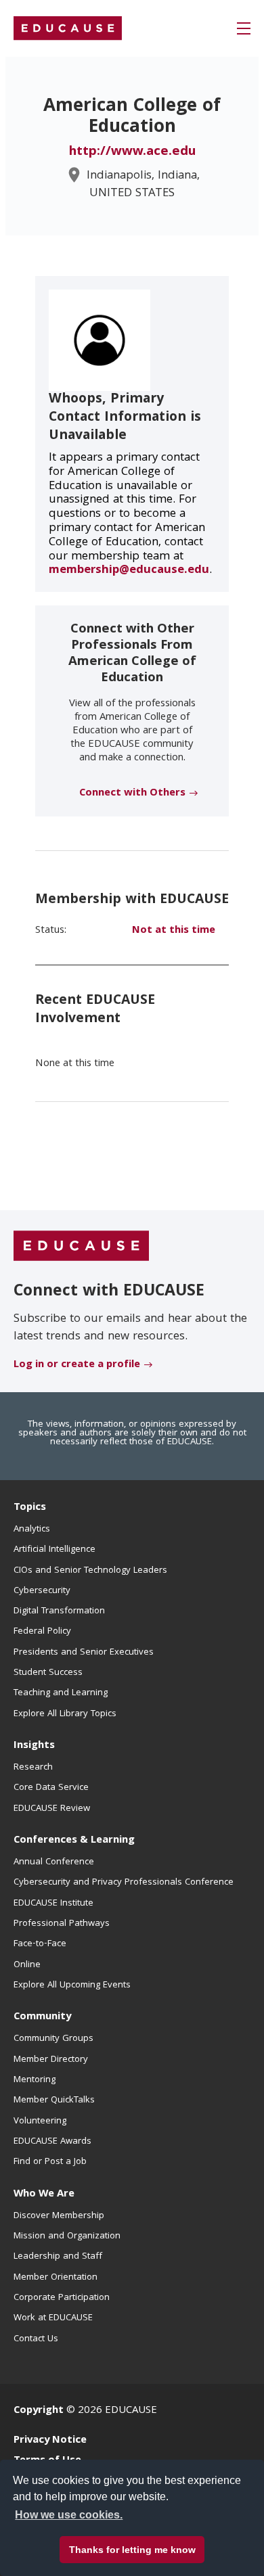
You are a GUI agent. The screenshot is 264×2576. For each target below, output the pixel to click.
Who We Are (44, 2194)
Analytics (32, 1529)
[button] (244, 28)
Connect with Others (132, 793)
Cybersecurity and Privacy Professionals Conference (124, 1883)
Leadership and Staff (58, 2257)
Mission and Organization (67, 2236)
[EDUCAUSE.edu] (68, 28)
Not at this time (174, 931)
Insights (34, 1746)
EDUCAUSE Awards (52, 2142)
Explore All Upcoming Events (72, 1985)
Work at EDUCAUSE (53, 2318)
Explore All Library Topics (65, 1714)
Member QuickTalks (54, 2100)
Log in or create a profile (77, 1365)
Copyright (39, 2411)
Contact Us (36, 2339)
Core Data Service (51, 1788)
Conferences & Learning (74, 1841)
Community (42, 2017)
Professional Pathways (62, 1924)
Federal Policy (42, 1632)
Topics (30, 1508)
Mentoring (35, 2080)
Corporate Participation (62, 2298)
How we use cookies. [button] (69, 2515)
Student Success (48, 1673)
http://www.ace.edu (132, 152)
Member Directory (51, 2060)
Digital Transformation (59, 1611)
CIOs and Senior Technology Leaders (90, 1571)
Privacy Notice (50, 2441)
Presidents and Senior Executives (84, 1653)
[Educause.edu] (81, 1246)
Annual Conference (54, 1862)
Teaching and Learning (61, 1693)
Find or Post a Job (50, 2162)
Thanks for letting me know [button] (132, 2550)
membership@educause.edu (129, 571)
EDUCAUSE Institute (53, 1904)
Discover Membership (59, 2216)
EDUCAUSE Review (52, 1809)
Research (33, 1768)
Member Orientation (56, 2278)
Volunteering (40, 2121)
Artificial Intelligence (54, 1550)
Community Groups (53, 2039)
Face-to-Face (40, 1944)
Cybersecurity (42, 1591)
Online (27, 1965)
